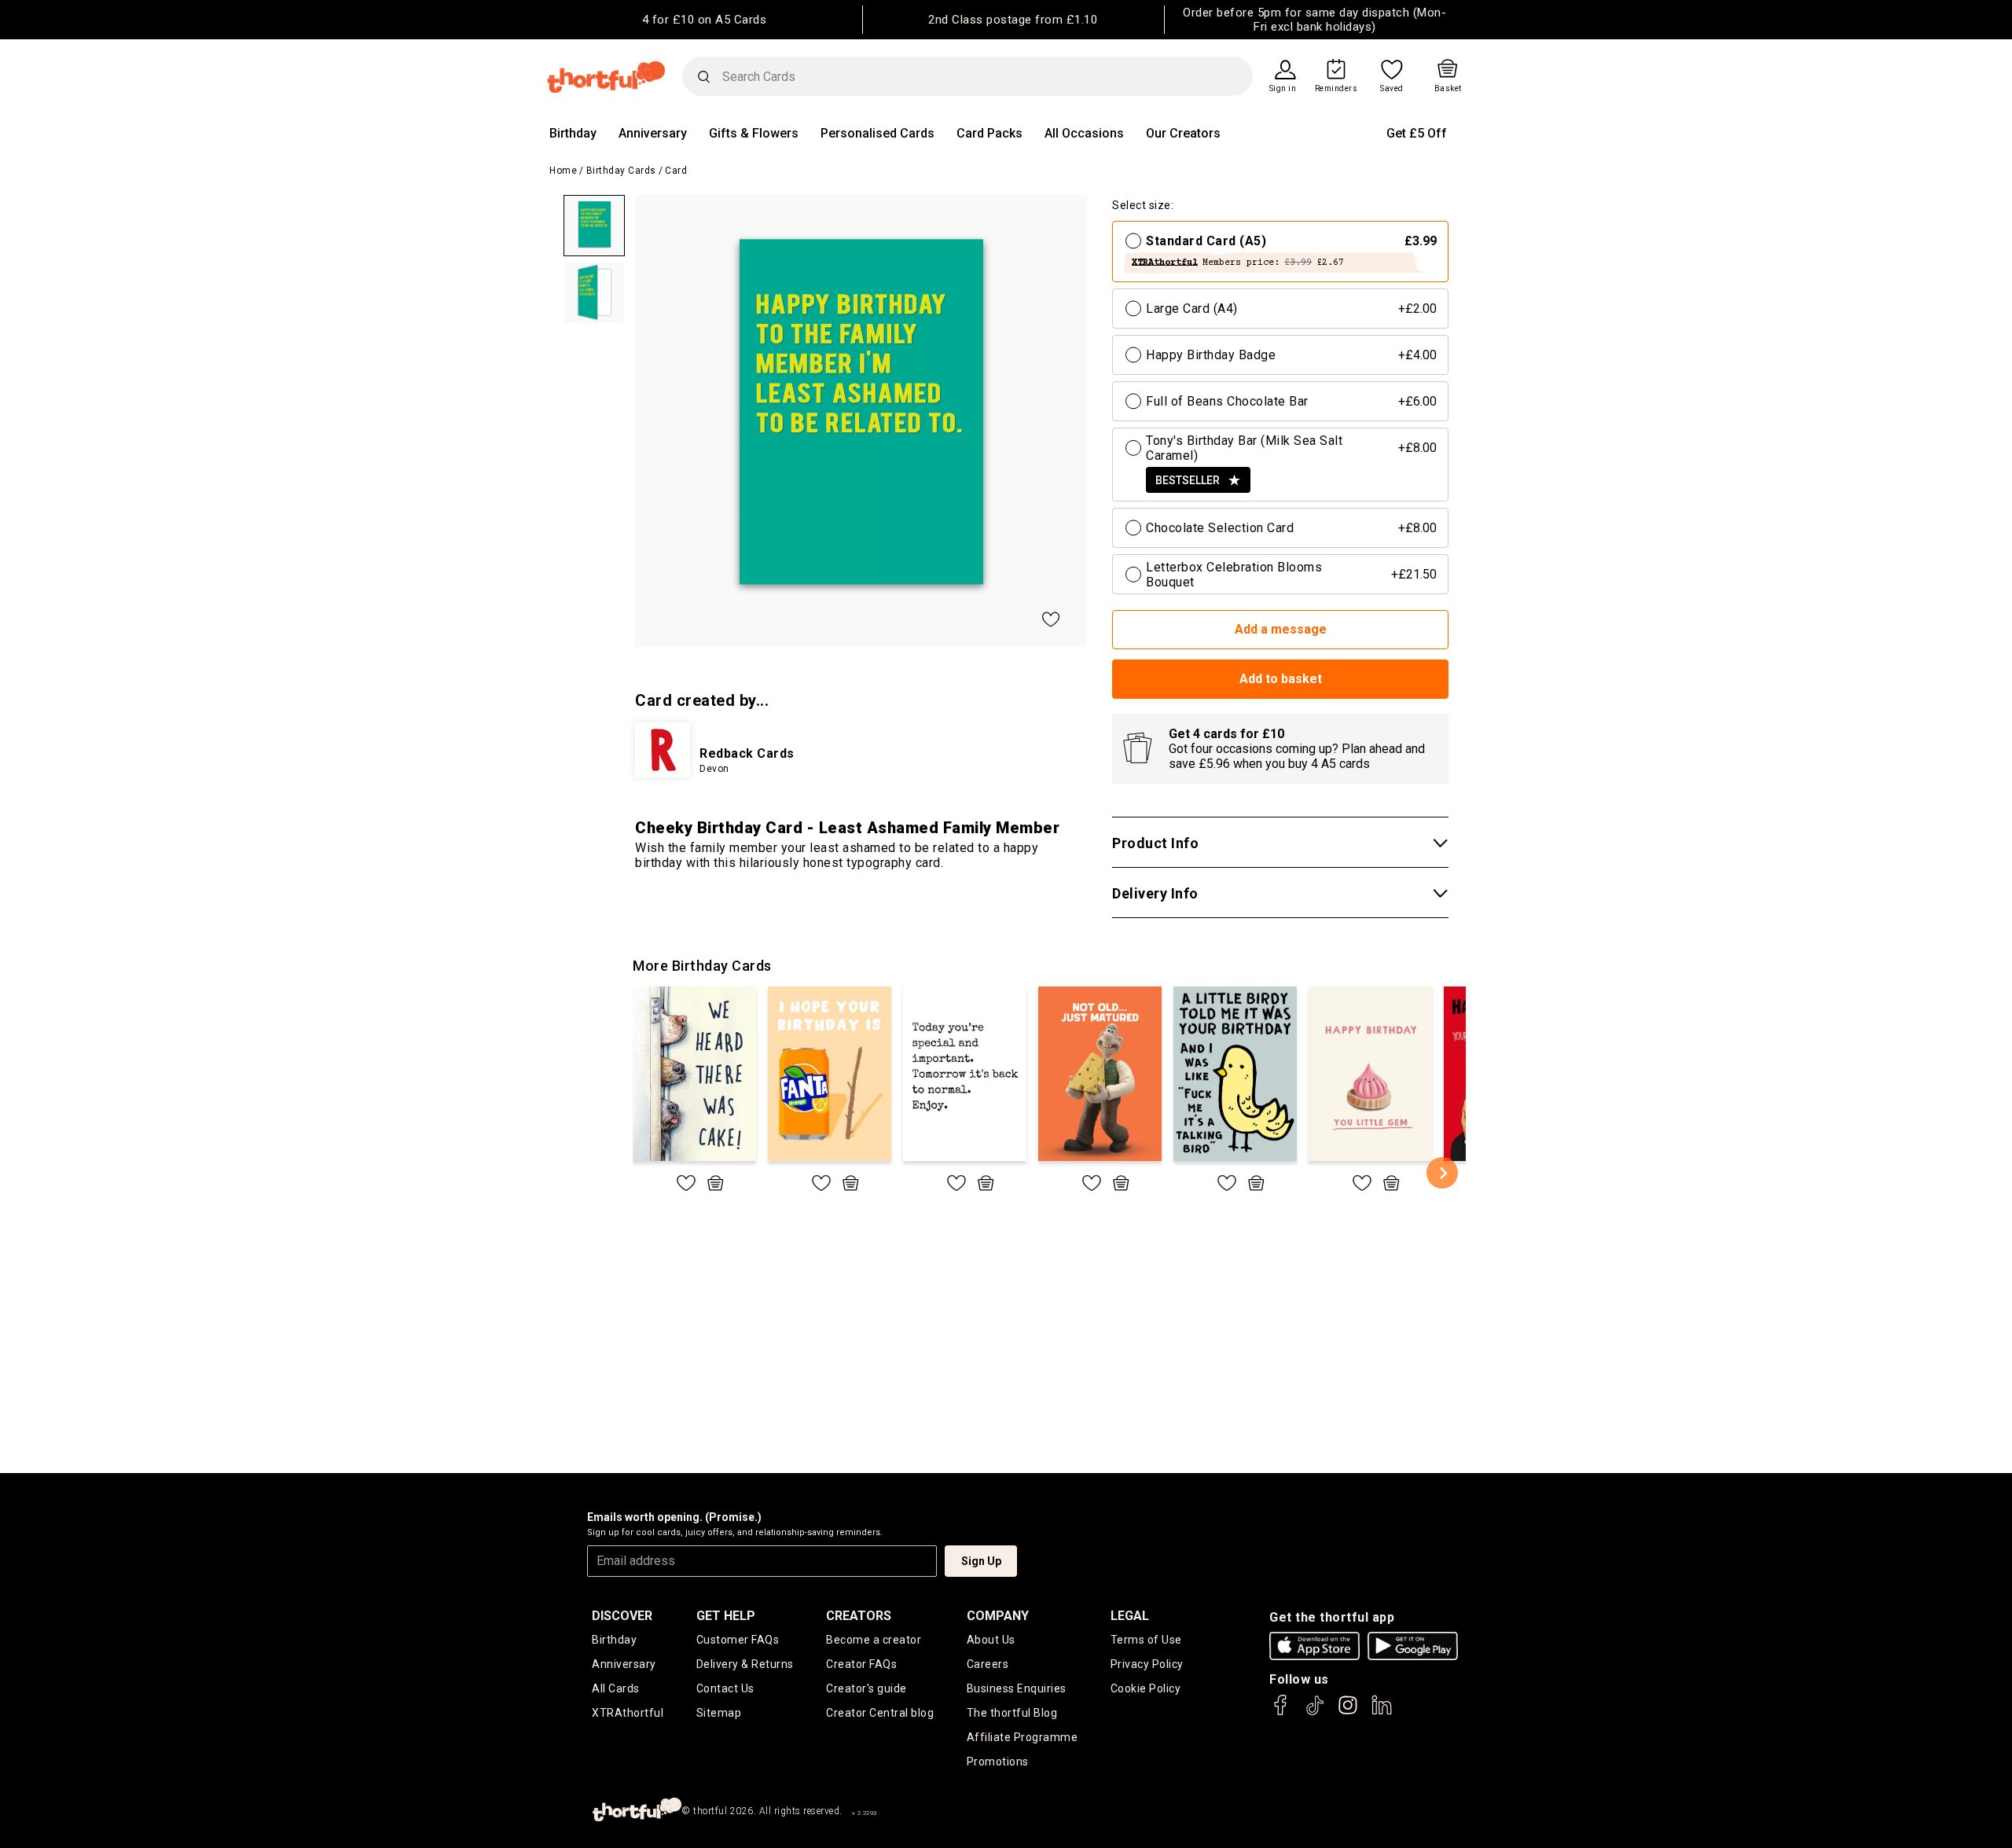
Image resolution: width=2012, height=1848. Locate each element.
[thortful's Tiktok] (1315, 1712)
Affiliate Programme (1023, 1737)
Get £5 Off (1417, 133)
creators (859, 1616)
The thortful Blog (1012, 1713)
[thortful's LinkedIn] (1382, 1712)
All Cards (616, 1688)
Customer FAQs (738, 1640)
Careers (988, 1664)
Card (676, 171)
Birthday (573, 133)
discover (622, 1616)
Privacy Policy (1147, 1664)
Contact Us (725, 1688)
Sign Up (981, 1561)
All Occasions (1084, 133)
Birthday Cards (621, 171)
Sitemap (719, 1713)
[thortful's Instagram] (1348, 1712)
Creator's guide (866, 1688)
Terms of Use (1146, 1640)
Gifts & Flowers (754, 133)
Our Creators (1183, 133)
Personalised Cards (877, 133)
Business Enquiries (1017, 1688)
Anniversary (653, 133)
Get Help (726, 1616)
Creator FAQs (861, 1664)
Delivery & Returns (745, 1664)
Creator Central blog (880, 1713)
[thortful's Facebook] (1281, 1712)
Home (563, 171)
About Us (991, 1640)
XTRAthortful (628, 1713)
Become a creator (874, 1640)
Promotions (998, 1762)
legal (1130, 1616)
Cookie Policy (1146, 1688)
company (998, 1616)
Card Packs (989, 133)
